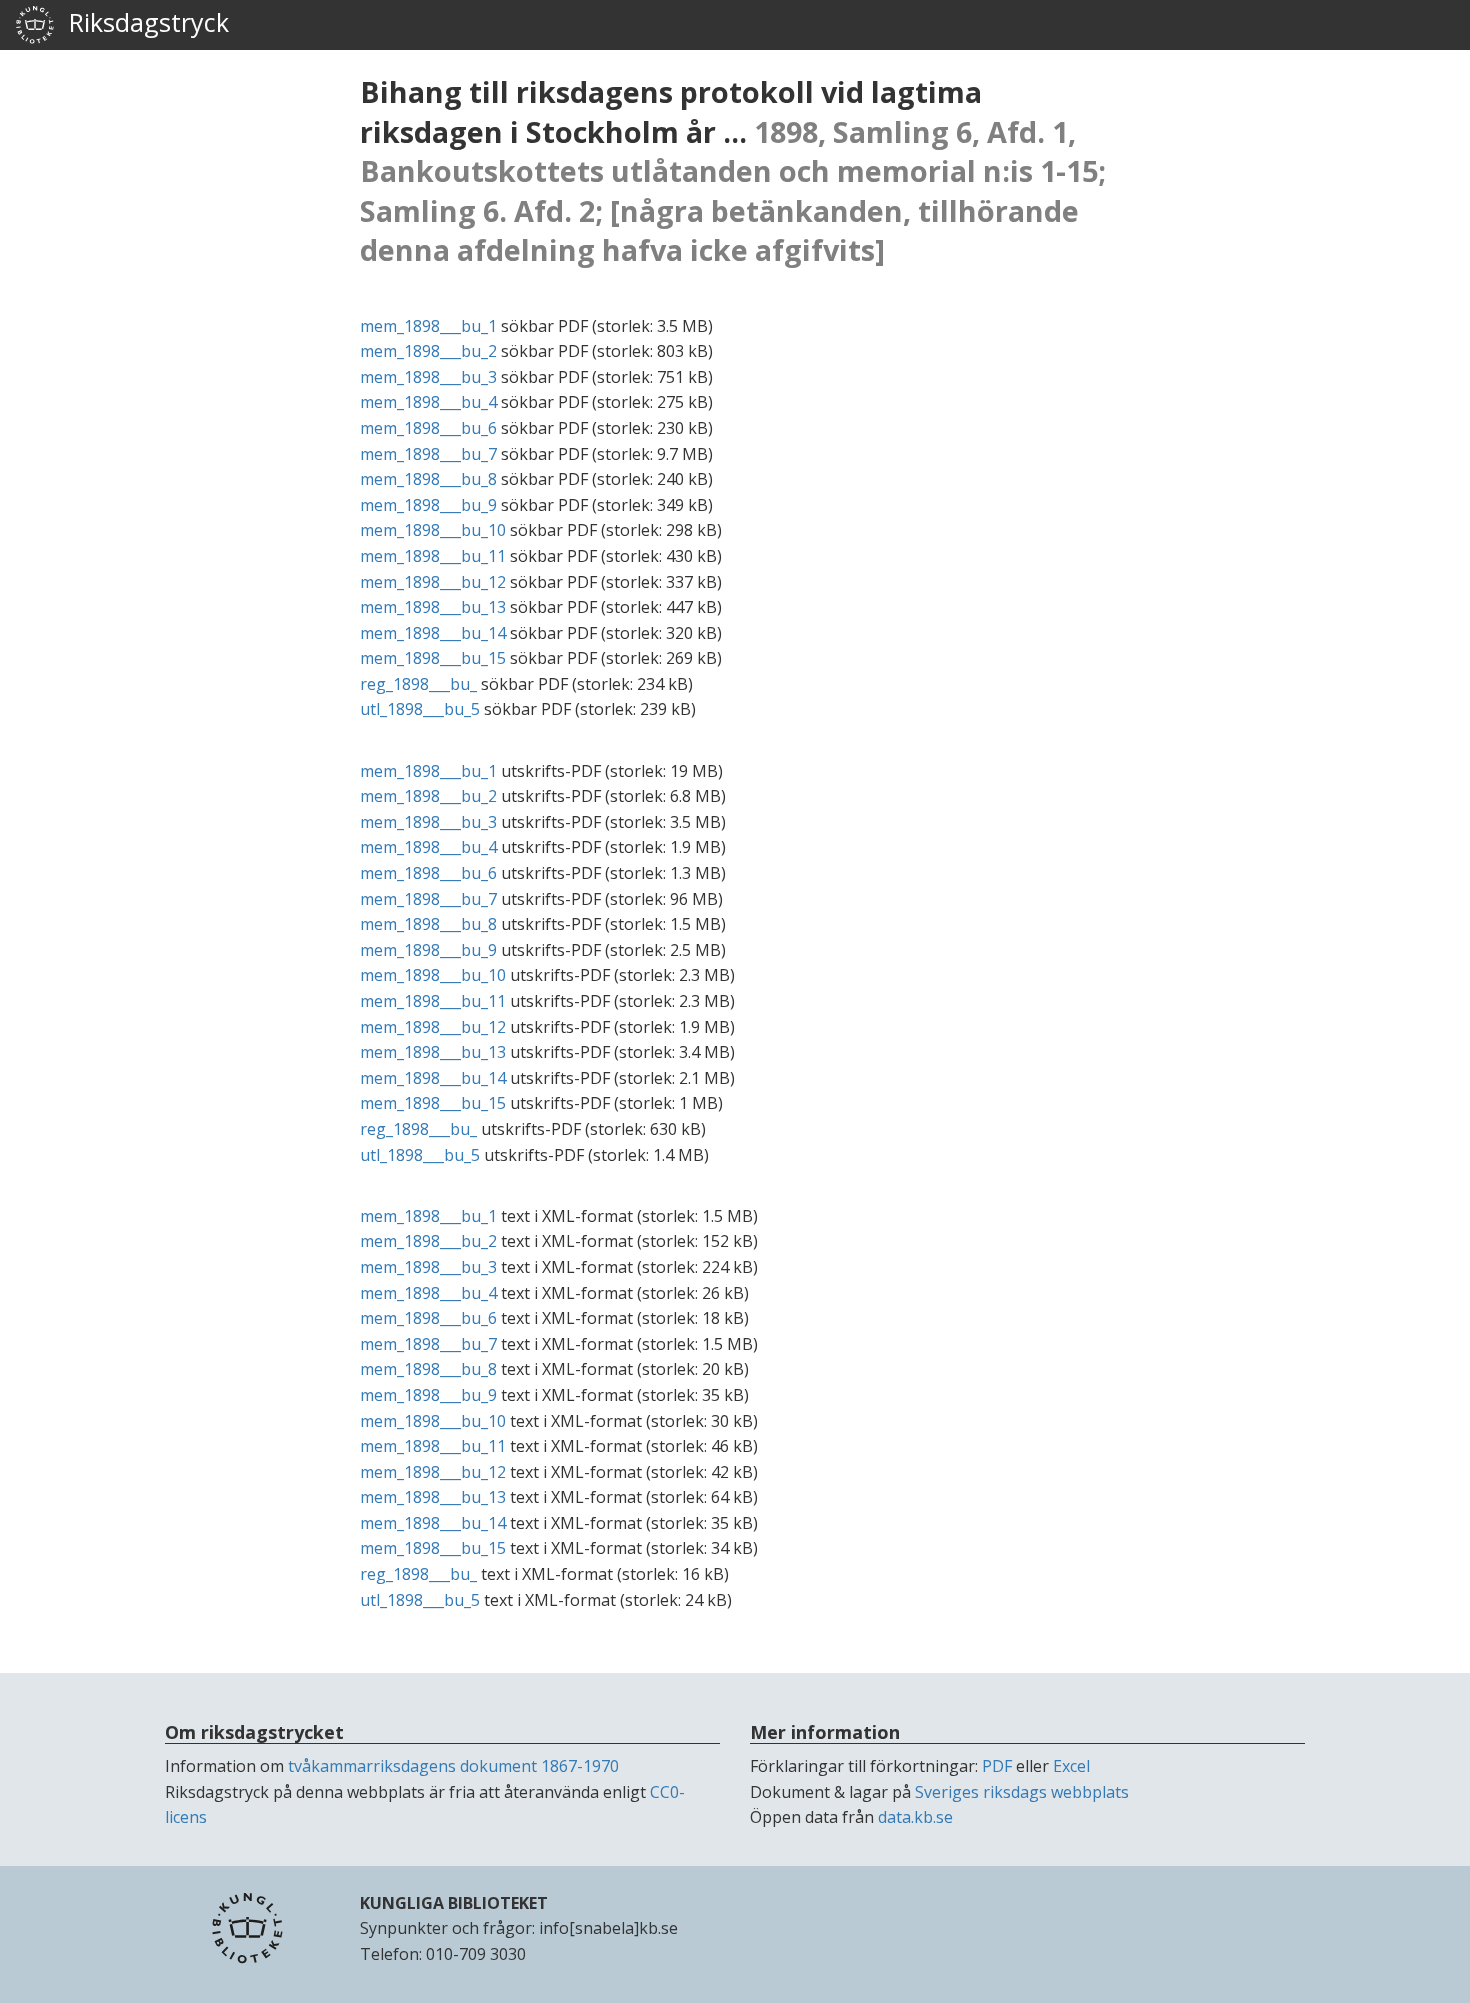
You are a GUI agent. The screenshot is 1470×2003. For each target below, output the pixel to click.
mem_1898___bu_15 (433, 658)
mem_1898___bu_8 (428, 479)
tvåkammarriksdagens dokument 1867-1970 (453, 1766)
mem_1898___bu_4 (428, 402)
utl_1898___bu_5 (420, 709)
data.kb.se (915, 1817)
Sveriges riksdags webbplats (1022, 1792)
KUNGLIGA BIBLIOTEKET (454, 1903)
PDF (997, 1766)
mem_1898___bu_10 (433, 530)
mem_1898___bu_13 (433, 607)
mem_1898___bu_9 (428, 505)
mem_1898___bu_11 (433, 556)
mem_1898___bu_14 (433, 633)
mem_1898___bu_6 (428, 428)
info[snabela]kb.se (608, 1928)
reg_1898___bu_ (418, 684)
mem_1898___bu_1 (428, 326)
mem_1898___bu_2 (428, 351)
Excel (1071, 1766)
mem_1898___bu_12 (433, 582)
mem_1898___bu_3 (428, 377)
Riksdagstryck (142, 22)
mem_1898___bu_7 (428, 454)
